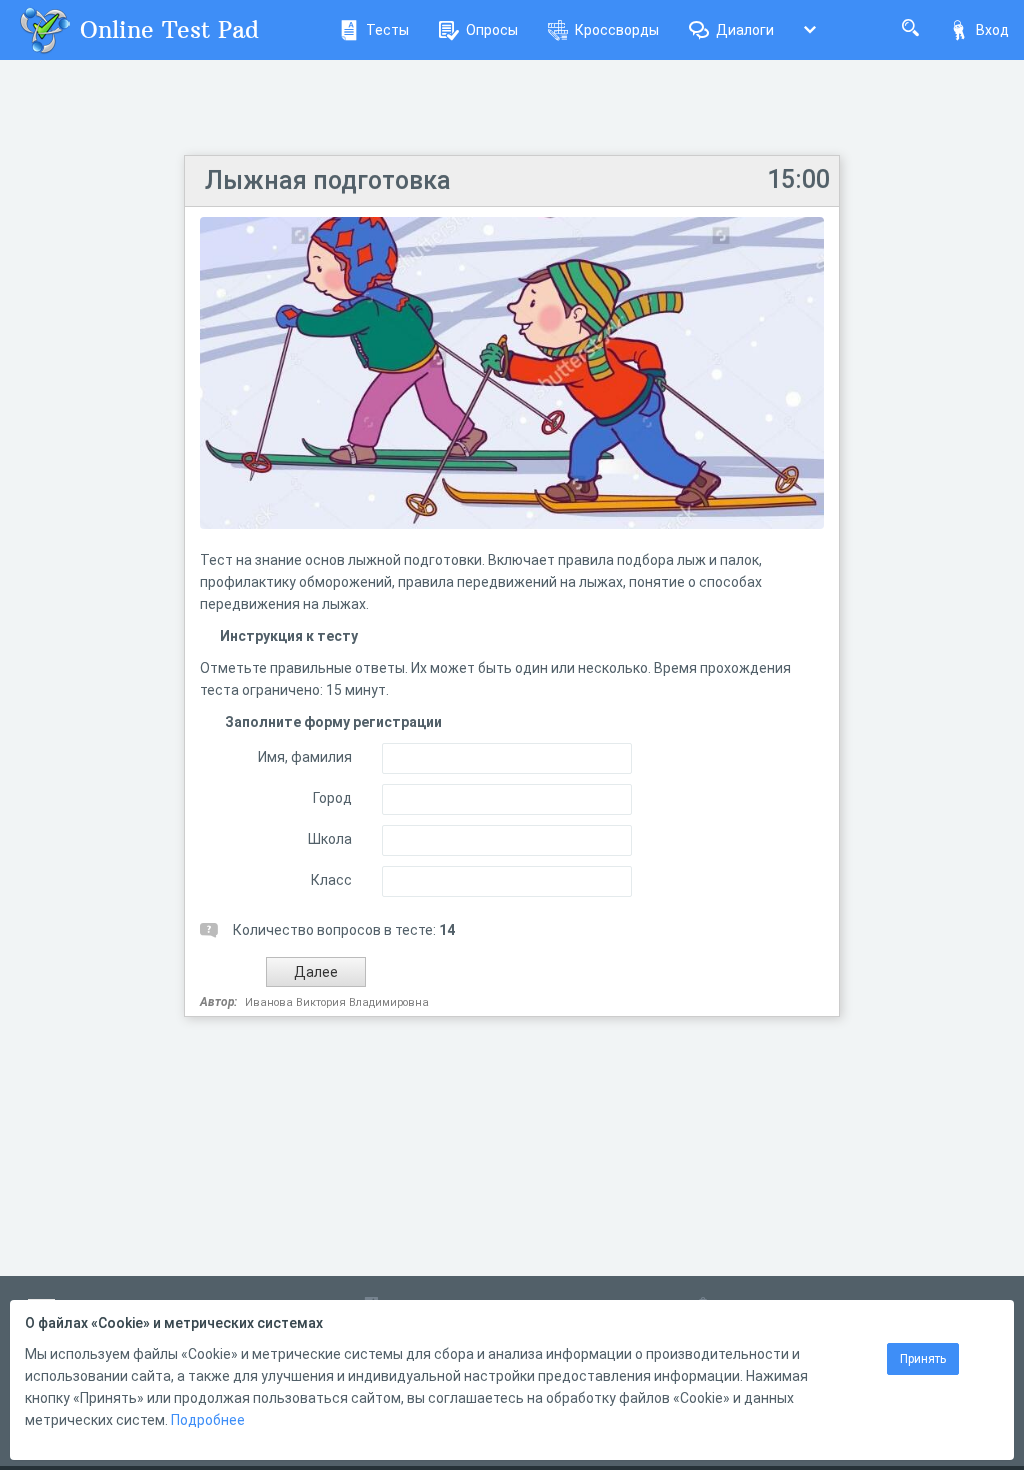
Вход (992, 30)
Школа (330, 839)
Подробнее (208, 1420)
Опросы (492, 30)
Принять (923, 1359)
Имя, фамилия (305, 757)
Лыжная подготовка (328, 180)
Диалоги (745, 30)
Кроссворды (617, 30)
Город (332, 798)
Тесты (387, 30)
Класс (331, 880)
